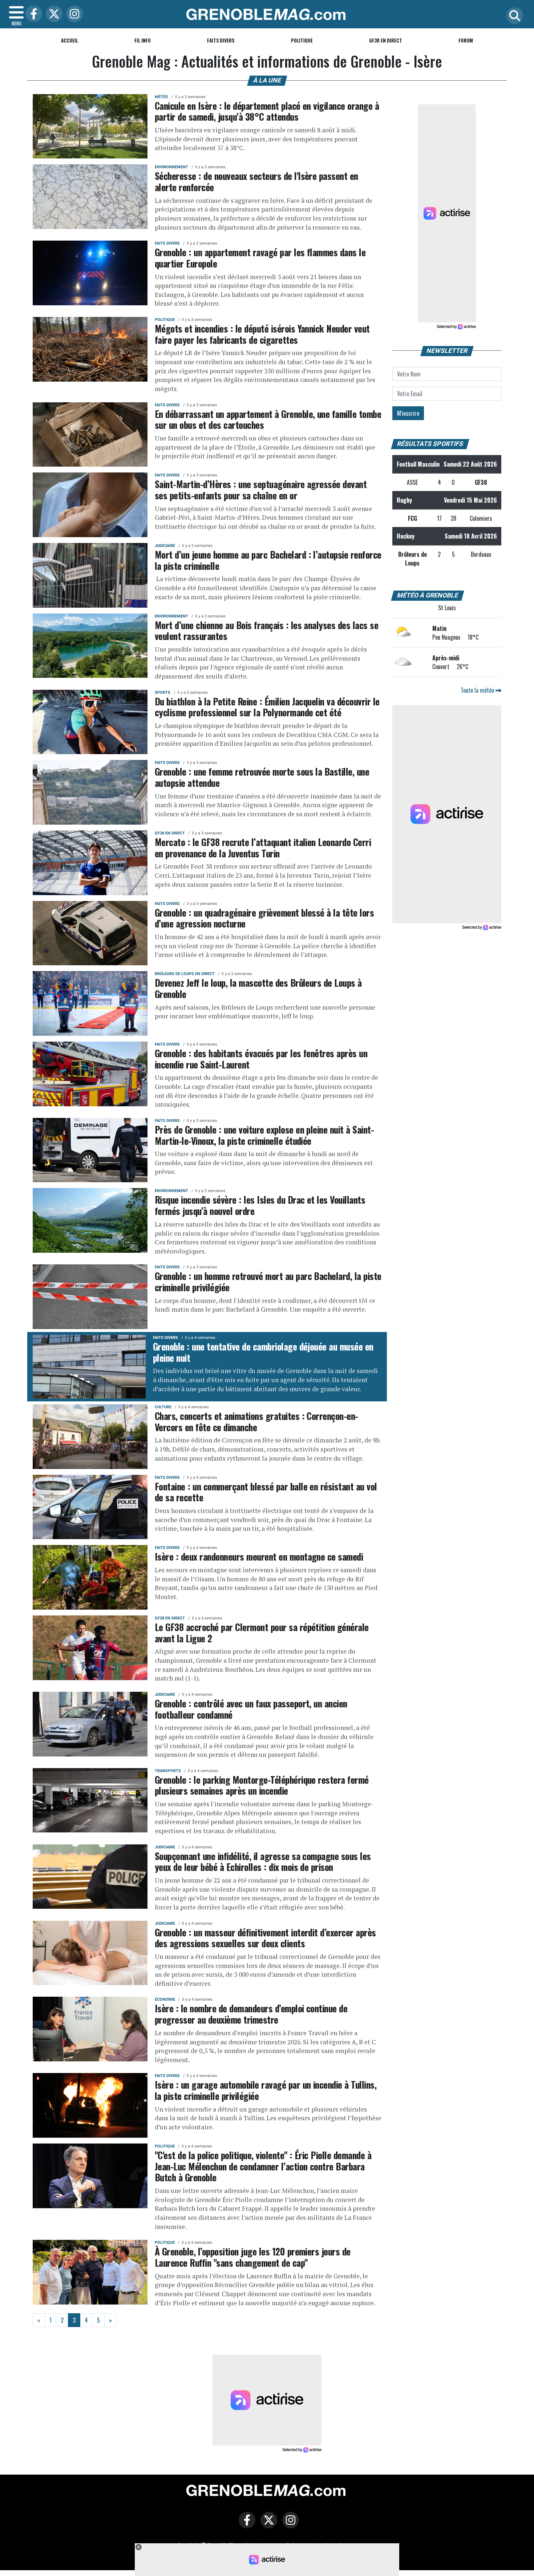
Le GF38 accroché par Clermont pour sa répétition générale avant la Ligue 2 (262, 1632)
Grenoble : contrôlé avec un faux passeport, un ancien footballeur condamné (251, 1709)
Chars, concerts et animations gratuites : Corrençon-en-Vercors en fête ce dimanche (256, 1421)
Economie (165, 1999)
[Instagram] (73, 14)
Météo (161, 97)
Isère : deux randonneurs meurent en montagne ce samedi (259, 1556)
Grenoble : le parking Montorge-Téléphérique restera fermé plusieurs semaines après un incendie (262, 1785)
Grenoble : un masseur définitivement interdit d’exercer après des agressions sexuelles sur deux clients (265, 1938)
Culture (163, 1407)
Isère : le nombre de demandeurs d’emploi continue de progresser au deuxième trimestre (251, 2014)
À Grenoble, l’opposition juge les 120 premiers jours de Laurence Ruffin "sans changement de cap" (253, 2257)
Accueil (70, 40)
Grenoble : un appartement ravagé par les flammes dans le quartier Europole (260, 257)
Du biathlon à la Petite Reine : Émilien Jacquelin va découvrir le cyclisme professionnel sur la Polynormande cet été (267, 707)
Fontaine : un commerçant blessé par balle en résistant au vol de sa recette (266, 1492)
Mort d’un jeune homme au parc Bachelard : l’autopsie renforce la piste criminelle (268, 560)
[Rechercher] (513, 16)
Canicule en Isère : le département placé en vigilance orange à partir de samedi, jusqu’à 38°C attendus (267, 111)
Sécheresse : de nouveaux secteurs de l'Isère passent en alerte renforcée (256, 181)
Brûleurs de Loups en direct (185, 974)
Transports (168, 1771)
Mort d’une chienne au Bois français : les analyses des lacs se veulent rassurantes (266, 630)
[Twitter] (52, 14)
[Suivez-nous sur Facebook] (245, 2525)
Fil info (143, 40)
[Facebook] (32, 14)
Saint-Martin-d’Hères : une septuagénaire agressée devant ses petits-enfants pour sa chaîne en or (261, 489)
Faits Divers (221, 40)
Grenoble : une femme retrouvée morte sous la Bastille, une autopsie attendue (262, 777)
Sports (163, 693)
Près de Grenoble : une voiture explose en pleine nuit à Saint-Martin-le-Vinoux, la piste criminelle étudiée (264, 1135)
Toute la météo (478, 690)
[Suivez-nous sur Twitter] (267, 2525)
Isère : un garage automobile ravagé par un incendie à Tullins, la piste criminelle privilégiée (266, 2090)
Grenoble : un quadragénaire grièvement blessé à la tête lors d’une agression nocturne (264, 918)
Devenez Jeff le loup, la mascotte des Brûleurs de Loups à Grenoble (258, 988)
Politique (302, 40)
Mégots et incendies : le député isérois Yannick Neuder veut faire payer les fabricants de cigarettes (262, 334)
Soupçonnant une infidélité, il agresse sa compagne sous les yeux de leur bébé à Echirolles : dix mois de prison (263, 1861)
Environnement (171, 167)
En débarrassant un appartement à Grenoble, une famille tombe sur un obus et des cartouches (268, 419)
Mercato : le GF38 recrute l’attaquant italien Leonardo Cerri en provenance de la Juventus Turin (263, 847)
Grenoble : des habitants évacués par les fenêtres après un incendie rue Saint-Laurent (261, 1058)
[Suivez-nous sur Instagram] (289, 2525)
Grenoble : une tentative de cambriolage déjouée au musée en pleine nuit (263, 1352)
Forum (466, 40)
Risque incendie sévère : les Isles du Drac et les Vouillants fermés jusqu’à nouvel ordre (260, 1205)
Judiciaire (165, 546)
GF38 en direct (386, 40)
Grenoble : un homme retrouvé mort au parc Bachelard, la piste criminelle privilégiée (268, 1281)
